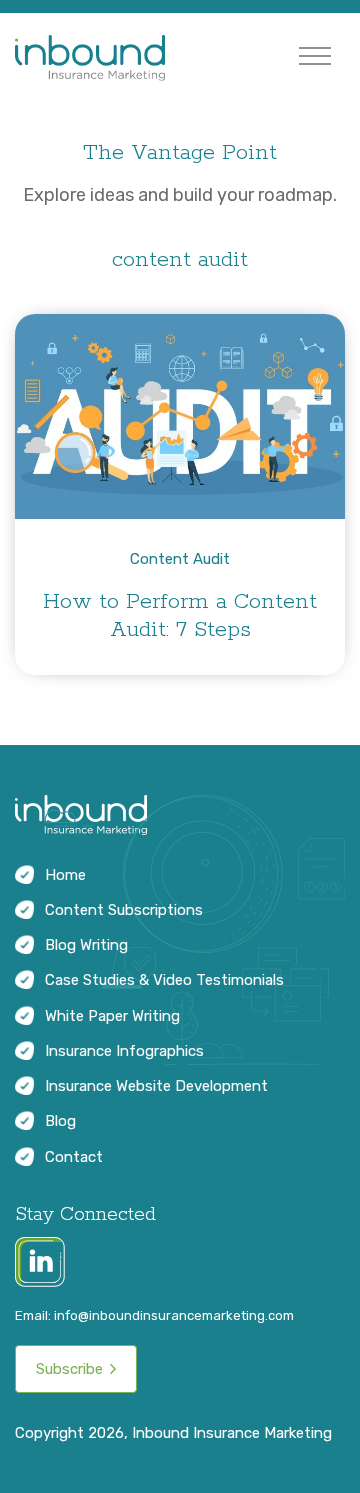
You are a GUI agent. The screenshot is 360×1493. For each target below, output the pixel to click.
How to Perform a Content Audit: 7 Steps (180, 616)
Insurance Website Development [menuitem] (156, 1086)
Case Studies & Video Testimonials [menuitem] (164, 980)
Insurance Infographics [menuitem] (124, 1051)
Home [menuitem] (65, 875)
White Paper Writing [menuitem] (112, 1016)
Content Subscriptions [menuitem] (124, 910)
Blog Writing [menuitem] (86, 945)
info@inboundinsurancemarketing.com (174, 1315)
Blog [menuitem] (60, 1121)
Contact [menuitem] (74, 1157)
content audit (180, 559)
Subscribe (69, 1369)
